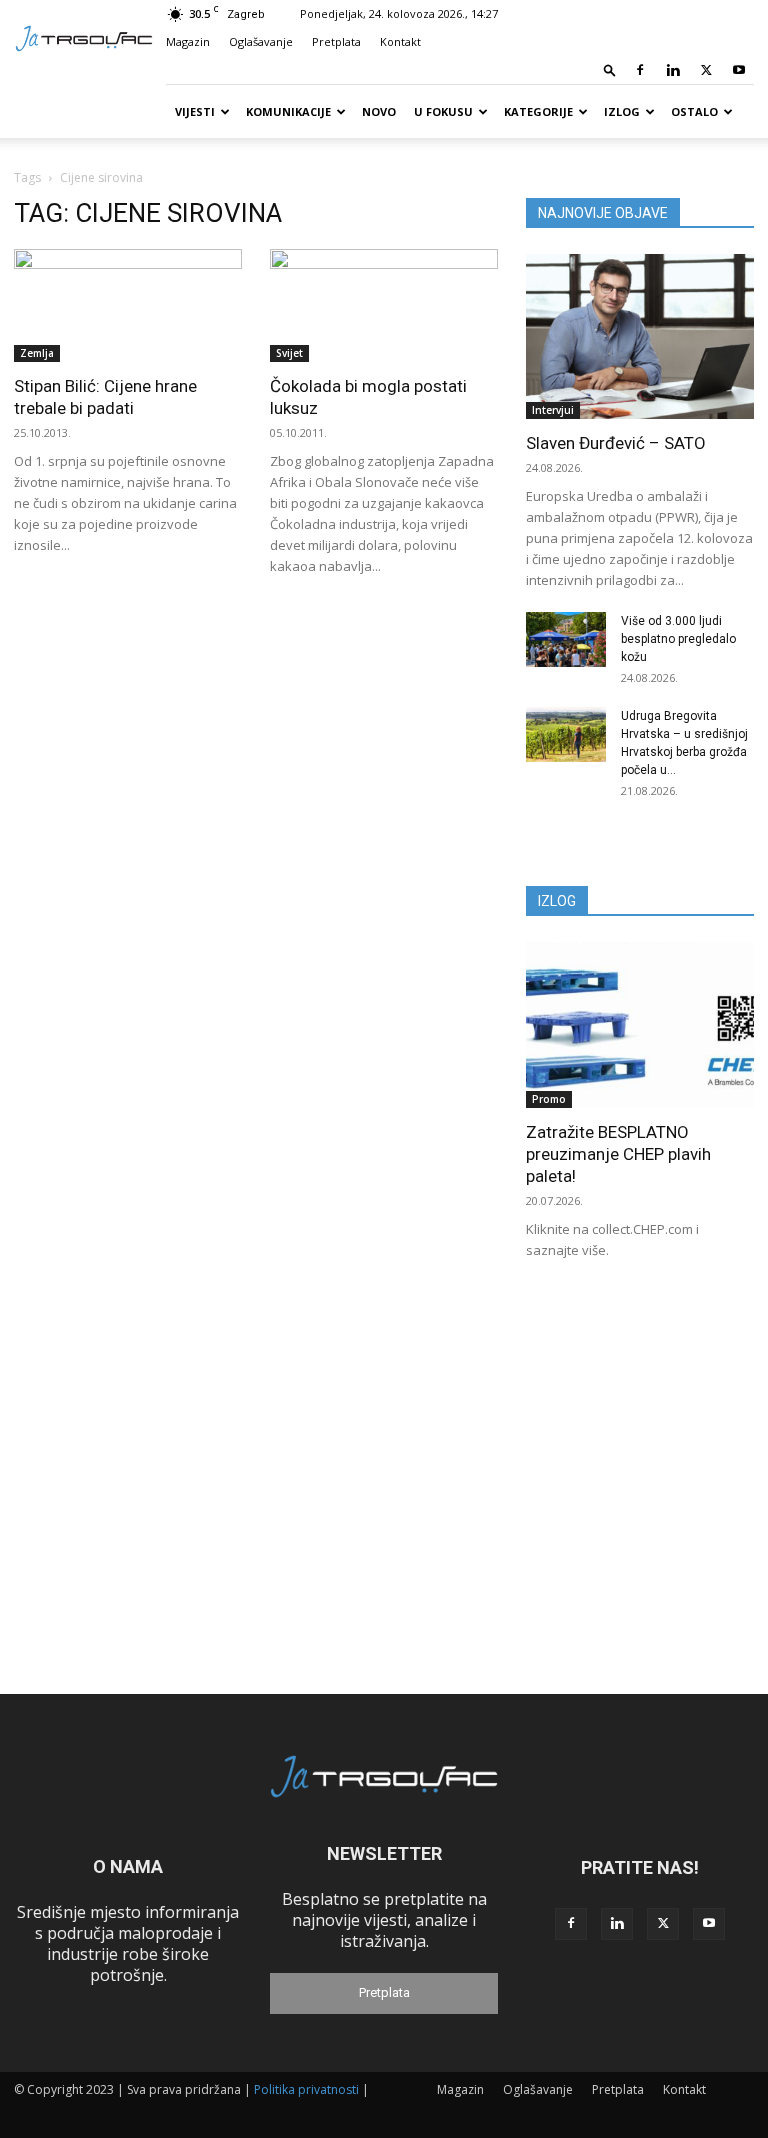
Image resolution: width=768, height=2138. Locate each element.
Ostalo (694, 111)
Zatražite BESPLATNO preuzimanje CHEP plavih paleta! (618, 1154)
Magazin (188, 41)
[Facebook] (640, 70)
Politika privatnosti (306, 2089)
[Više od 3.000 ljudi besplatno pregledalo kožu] (566, 639)
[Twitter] (706, 70)
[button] (610, 69)
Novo (379, 111)
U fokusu (443, 111)
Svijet (289, 353)
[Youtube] (739, 70)
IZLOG (557, 901)
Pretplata (336, 41)
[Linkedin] (673, 70)
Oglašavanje (261, 41)
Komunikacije (288, 111)
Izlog (622, 111)
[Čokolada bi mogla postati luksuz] (384, 305)
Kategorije (538, 111)
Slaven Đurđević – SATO (616, 443)
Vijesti (195, 111)
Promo (549, 1099)
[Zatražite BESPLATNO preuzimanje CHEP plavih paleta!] (640, 1024)
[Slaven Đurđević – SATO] (640, 336)
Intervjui (553, 410)
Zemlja (37, 353)
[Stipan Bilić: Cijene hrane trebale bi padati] (128, 305)
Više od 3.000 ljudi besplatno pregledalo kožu (678, 639)
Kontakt (400, 41)
